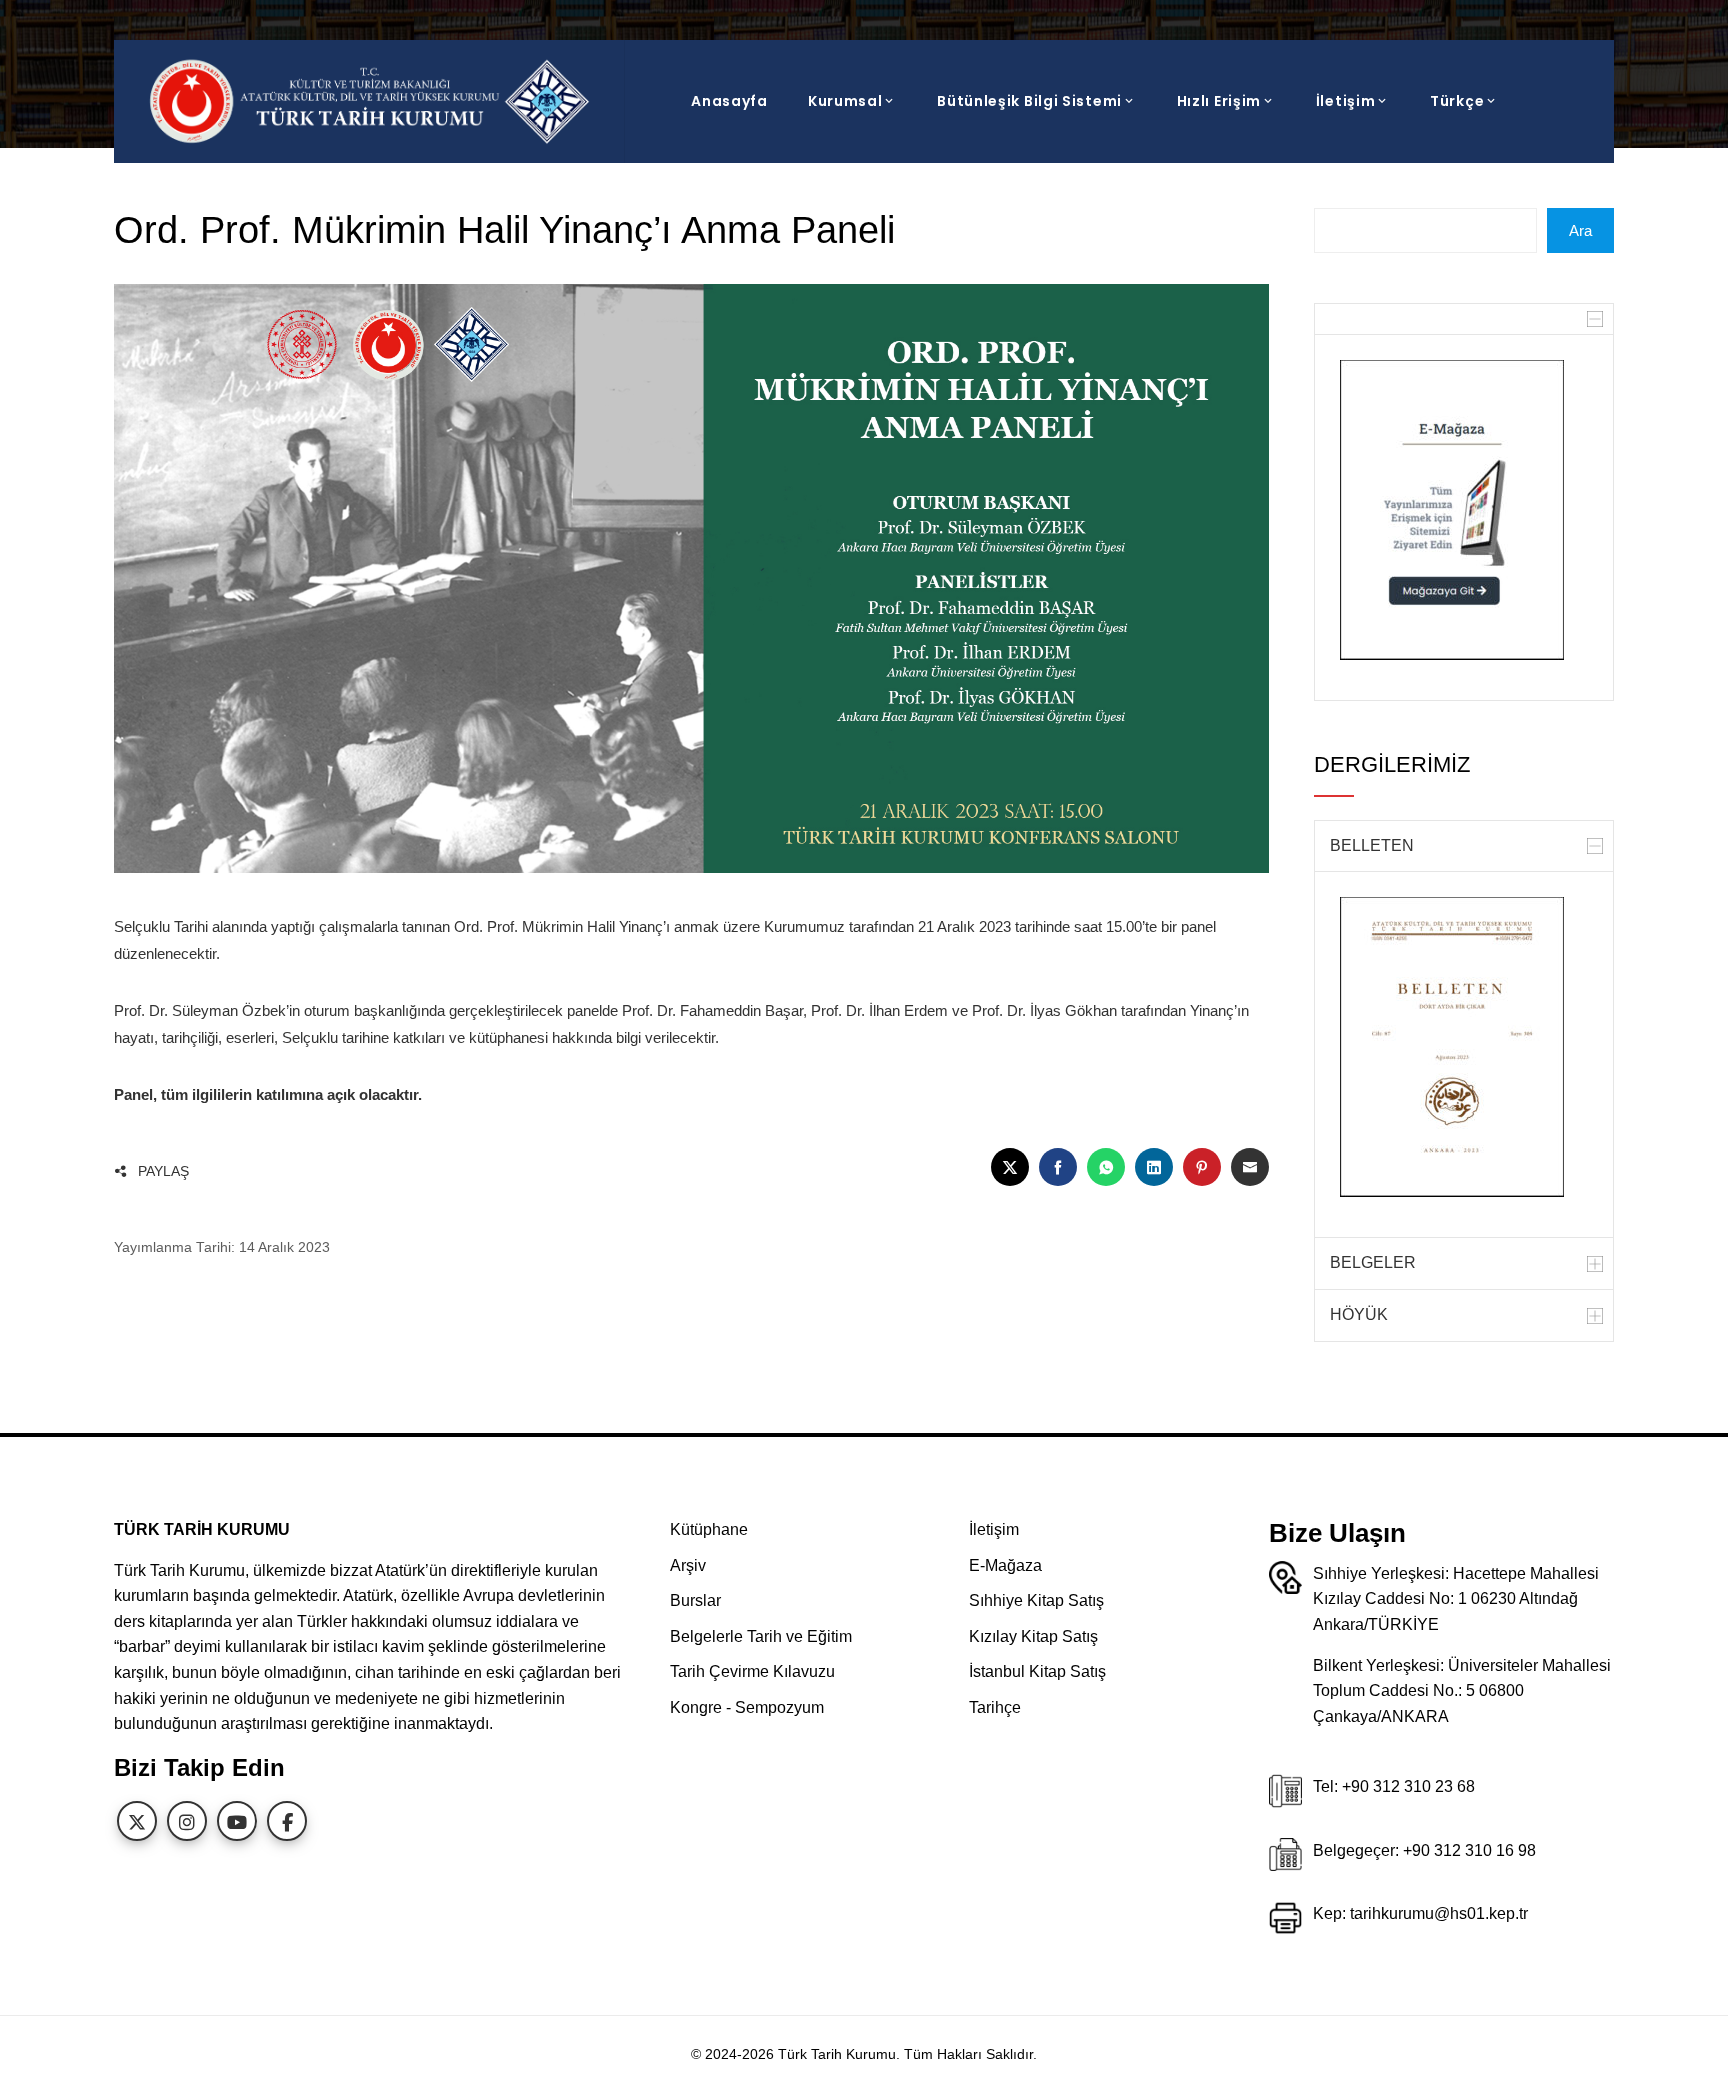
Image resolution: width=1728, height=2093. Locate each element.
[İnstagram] (187, 1821)
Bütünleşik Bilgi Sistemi (1029, 101)
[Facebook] (287, 1821)
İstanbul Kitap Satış (1037, 1671)
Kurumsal (845, 101)
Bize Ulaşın (1337, 1533)
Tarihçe (995, 1707)
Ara (1580, 230)
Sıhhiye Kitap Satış (1036, 1600)
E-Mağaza (1005, 1565)
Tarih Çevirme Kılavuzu (752, 1671)
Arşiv (688, 1565)
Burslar (695, 1600)
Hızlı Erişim (1219, 101)
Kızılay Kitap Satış (1033, 1636)
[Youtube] (237, 1821)
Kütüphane (709, 1529)
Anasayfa (729, 101)
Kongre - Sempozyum (747, 1707)
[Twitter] (137, 1821)
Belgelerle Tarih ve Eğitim (761, 1636)
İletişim (1346, 101)
